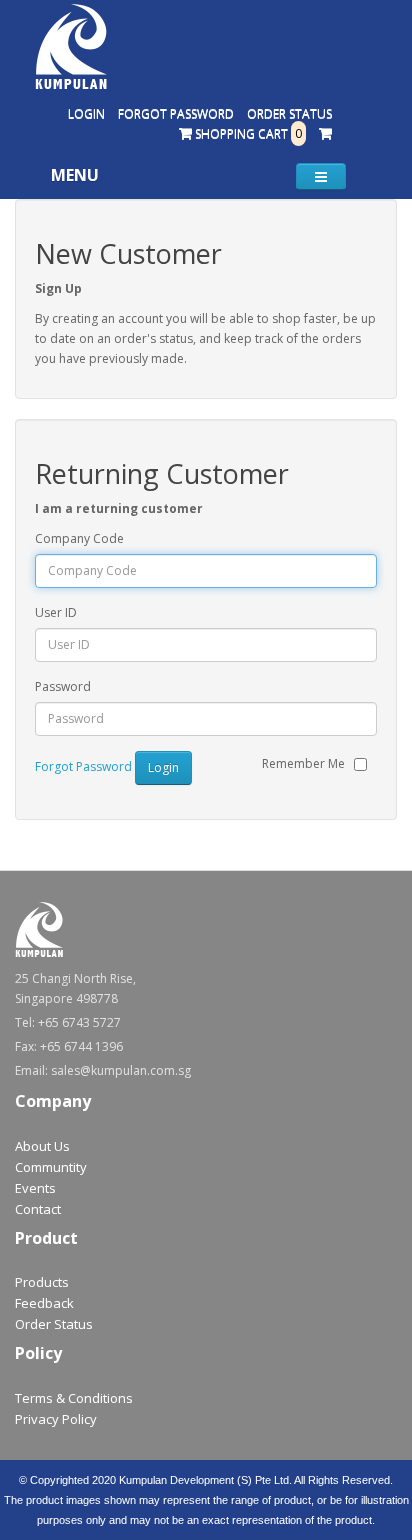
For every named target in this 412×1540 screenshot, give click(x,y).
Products (42, 1282)
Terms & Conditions (74, 1398)
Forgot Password (176, 113)
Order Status (289, 113)
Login (86, 113)
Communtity (51, 1167)
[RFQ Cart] (325, 134)
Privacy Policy (56, 1419)
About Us (42, 1146)
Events (35, 1188)
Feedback (44, 1303)
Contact (38, 1209)
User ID (56, 612)
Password (63, 686)
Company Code (79, 538)
